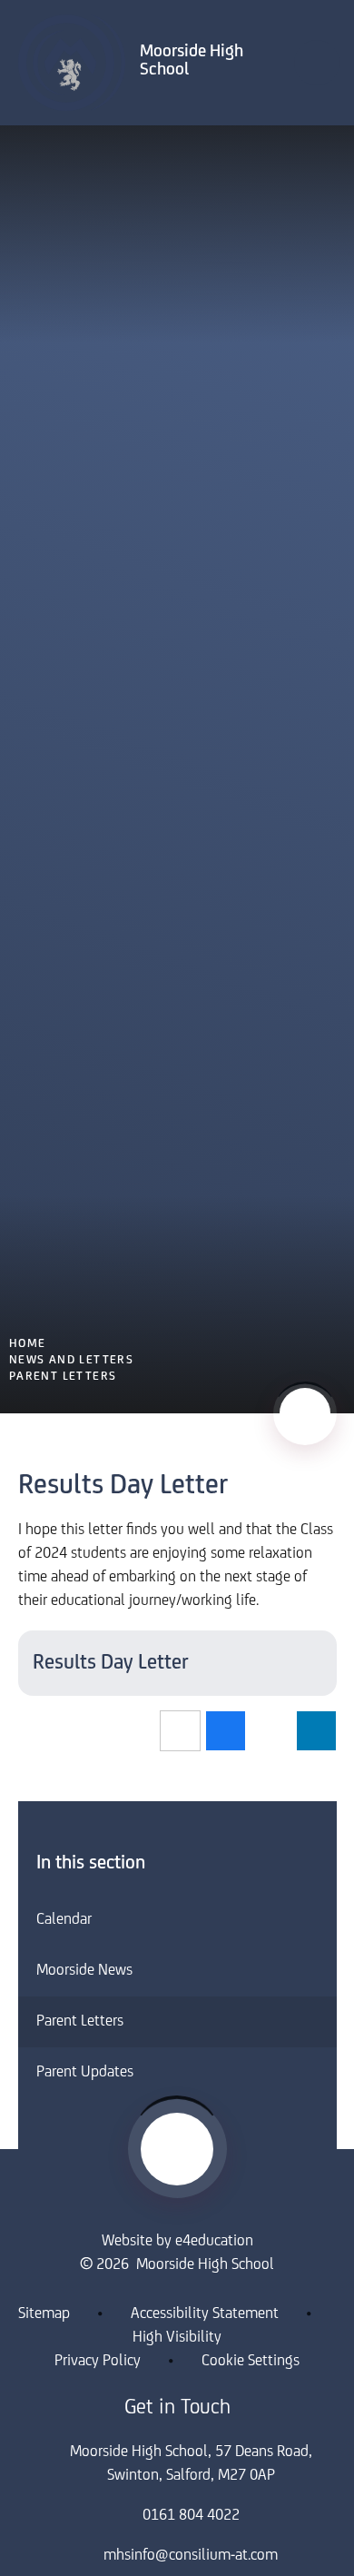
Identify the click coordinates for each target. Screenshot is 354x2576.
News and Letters (71, 1360)
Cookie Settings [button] (251, 2362)
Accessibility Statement (205, 2314)
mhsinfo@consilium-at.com (191, 2556)
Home (28, 1344)
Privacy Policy (98, 2362)
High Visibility (177, 2338)
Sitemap (44, 2314)
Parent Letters (63, 1377)
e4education (214, 2242)
